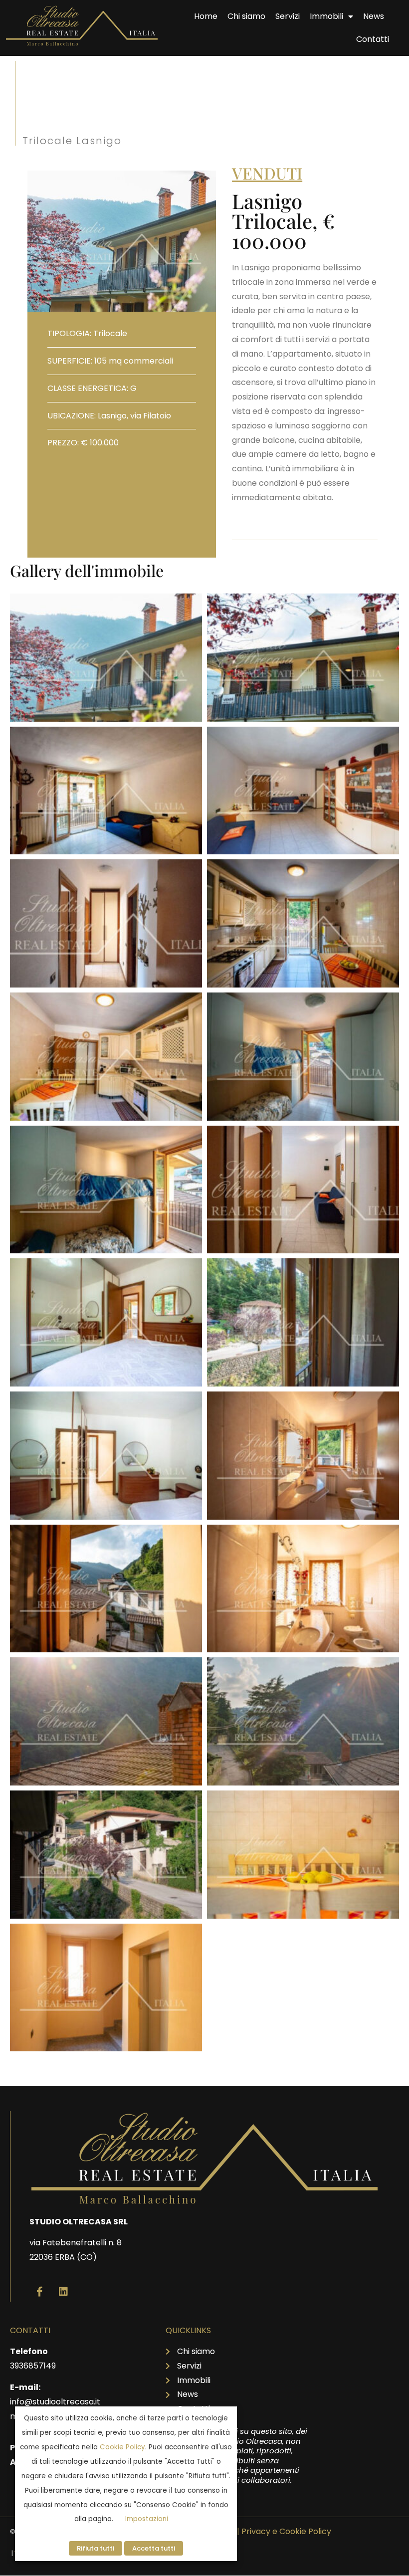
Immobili (326, 16)
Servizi (288, 16)
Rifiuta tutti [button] (96, 2548)
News (374, 16)
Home (206, 16)
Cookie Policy (122, 2447)
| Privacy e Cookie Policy (284, 2531)
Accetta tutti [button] (154, 2548)
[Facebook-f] (39, 2292)
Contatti (373, 39)
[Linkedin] (63, 2292)
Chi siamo (246, 16)
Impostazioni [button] (147, 2519)
